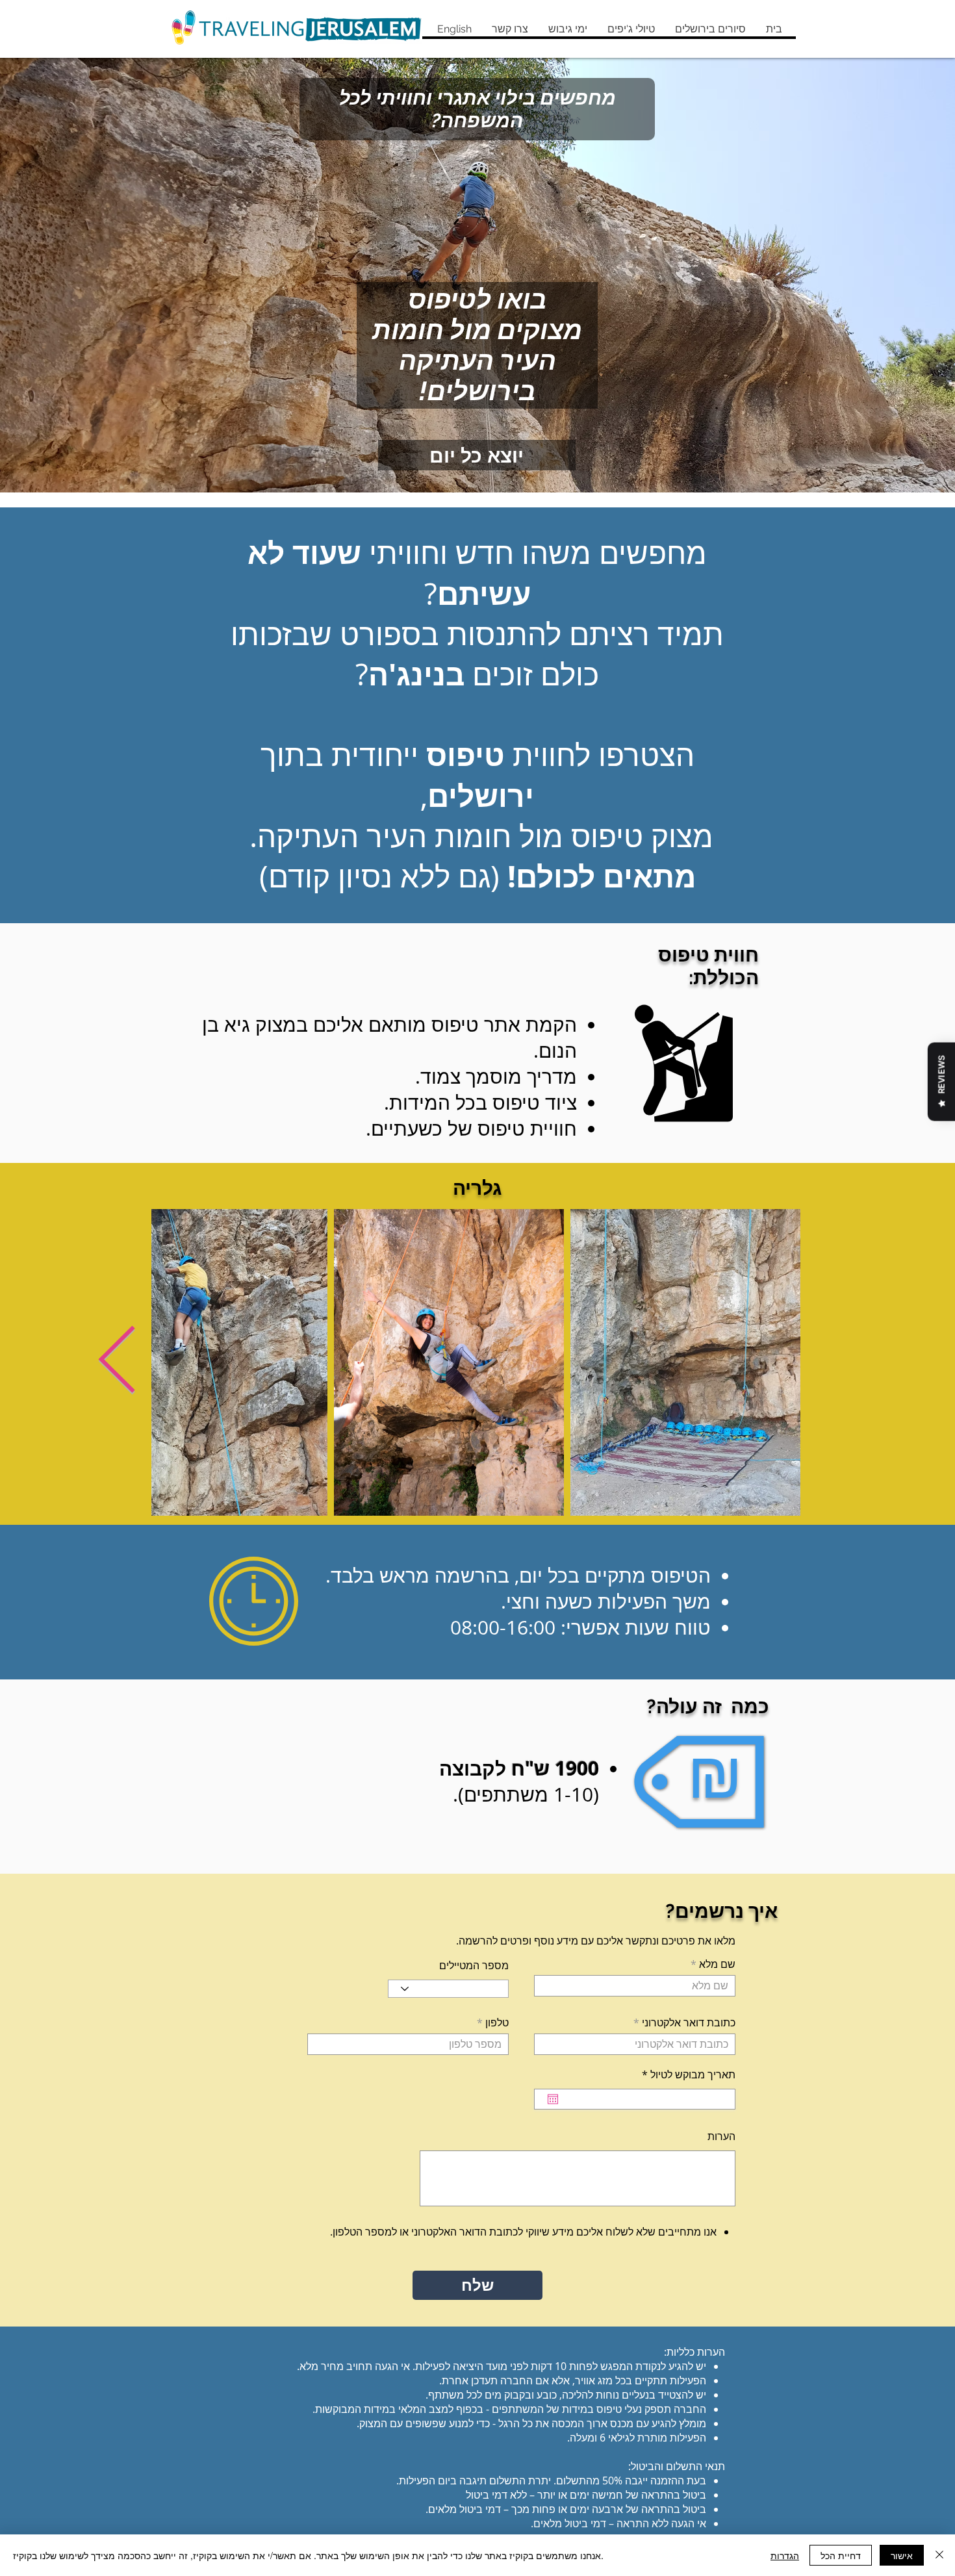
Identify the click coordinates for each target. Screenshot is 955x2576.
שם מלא (717, 1964)
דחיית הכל (841, 2555)
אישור (902, 2555)
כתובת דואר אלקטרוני (689, 2022)
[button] (710, 29)
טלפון (497, 2022)
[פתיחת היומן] (553, 2099)
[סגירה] (939, 2555)
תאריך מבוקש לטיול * (681, 2074)
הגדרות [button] (785, 2555)
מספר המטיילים (474, 1965)
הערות (721, 2136)
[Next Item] (117, 1362)
